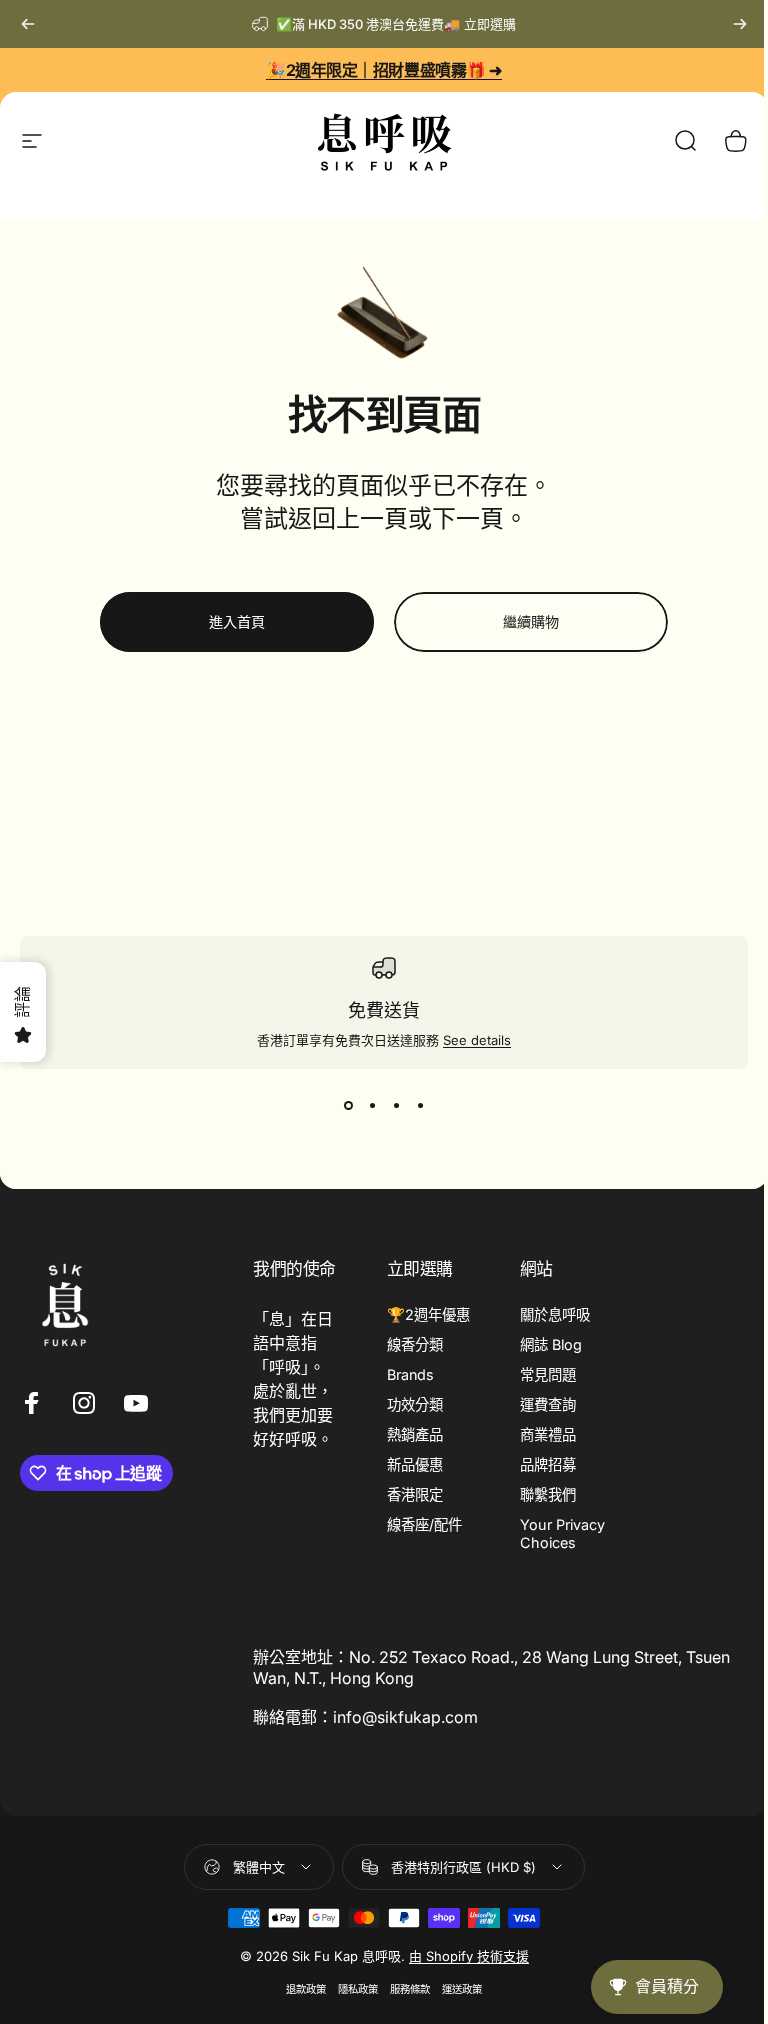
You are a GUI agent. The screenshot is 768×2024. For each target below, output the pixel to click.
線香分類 (415, 1344)
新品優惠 (415, 1464)
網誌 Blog (551, 1344)
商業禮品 (548, 1434)
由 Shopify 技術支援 (469, 1956)
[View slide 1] (348, 1105)
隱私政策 (358, 1989)
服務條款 (410, 1989)
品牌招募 (548, 1464)
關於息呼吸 (555, 1314)
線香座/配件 (424, 1524)
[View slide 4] (420, 1105)
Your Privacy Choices (562, 1533)
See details (477, 1040)
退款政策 (306, 1989)
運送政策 (462, 1989)
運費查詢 (548, 1404)
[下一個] (740, 24)
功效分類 (415, 1404)
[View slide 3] (396, 1105)
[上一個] (28, 24)
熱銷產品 (415, 1434)
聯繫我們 (548, 1494)
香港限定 (415, 1494)
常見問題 (548, 1374)
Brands (410, 1374)
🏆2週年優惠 (428, 1314)
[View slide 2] (372, 1105)
